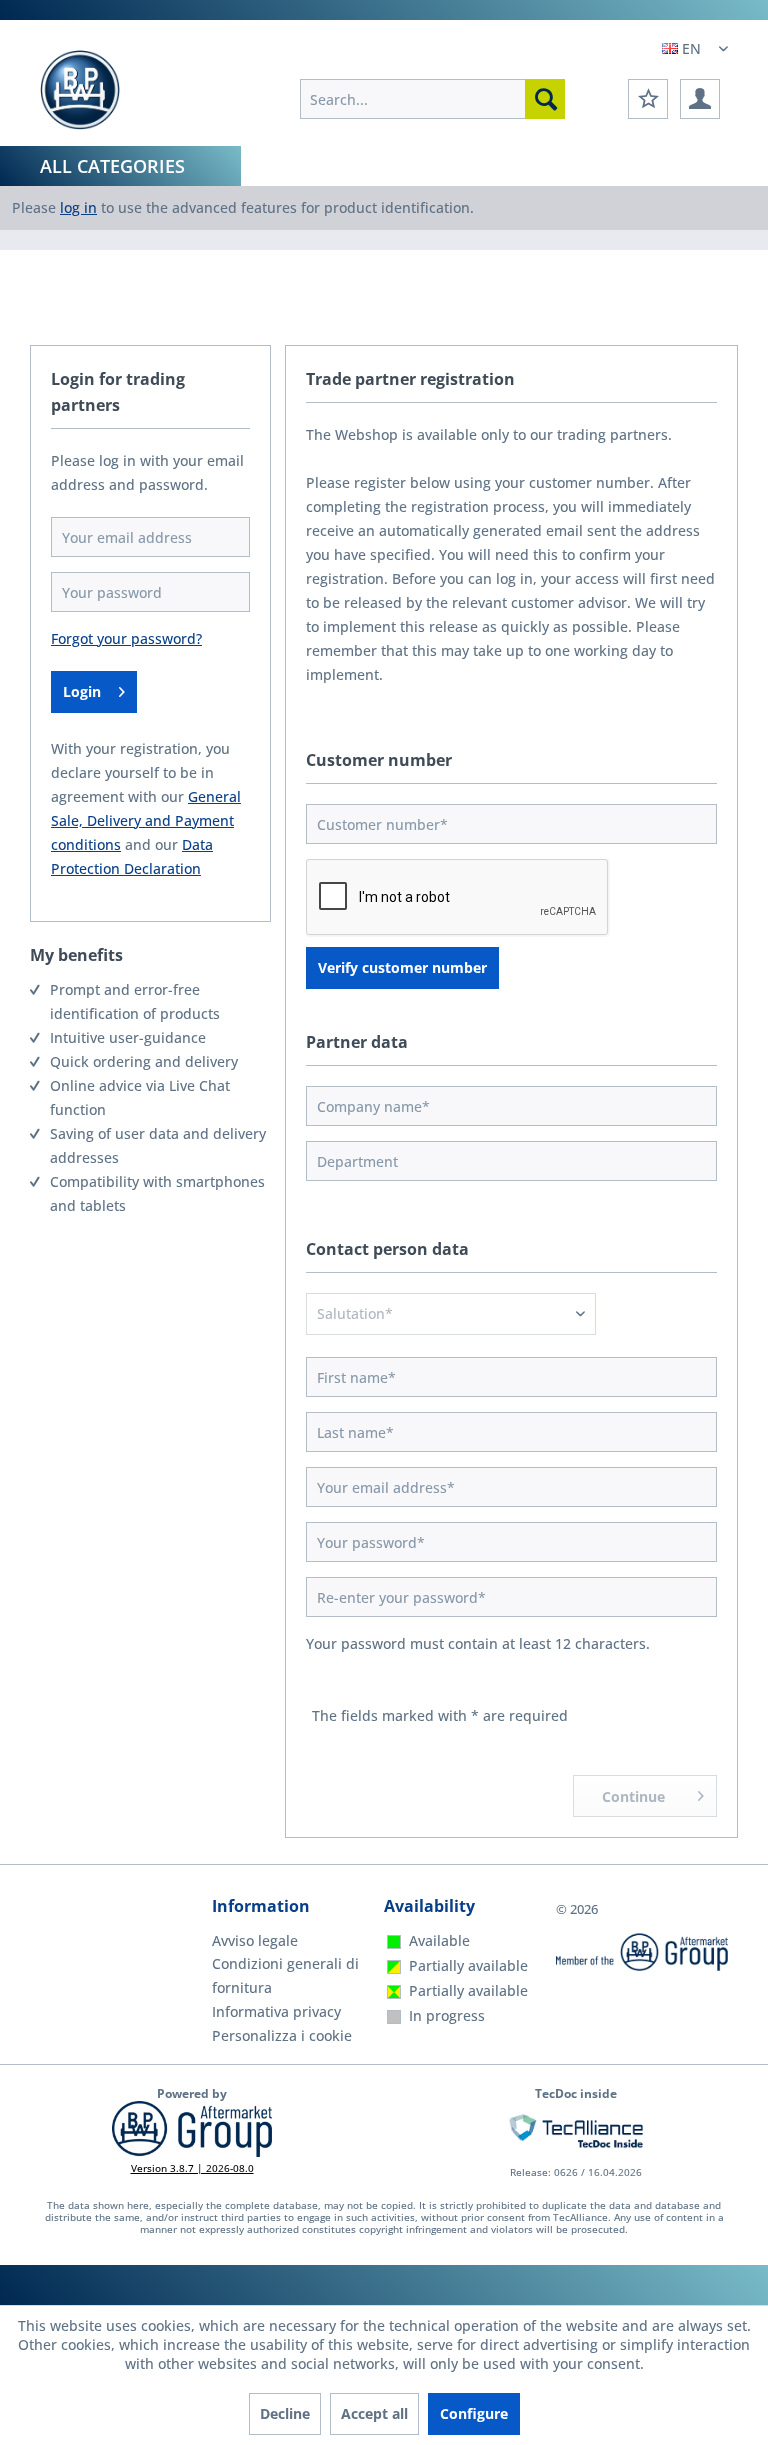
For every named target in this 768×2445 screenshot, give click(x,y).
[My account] (700, 99)
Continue (633, 1796)
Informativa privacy (276, 2011)
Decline (285, 2413)
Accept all (374, 2413)
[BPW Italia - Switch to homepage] (80, 90)
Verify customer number (402, 967)
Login (82, 691)
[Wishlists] (648, 99)
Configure (474, 2413)
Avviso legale (255, 1940)
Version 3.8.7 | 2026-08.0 (192, 2168)
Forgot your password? (126, 638)
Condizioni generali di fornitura (285, 1975)
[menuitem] (432, 99)
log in (78, 207)
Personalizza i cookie (282, 2035)
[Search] (545, 99)
